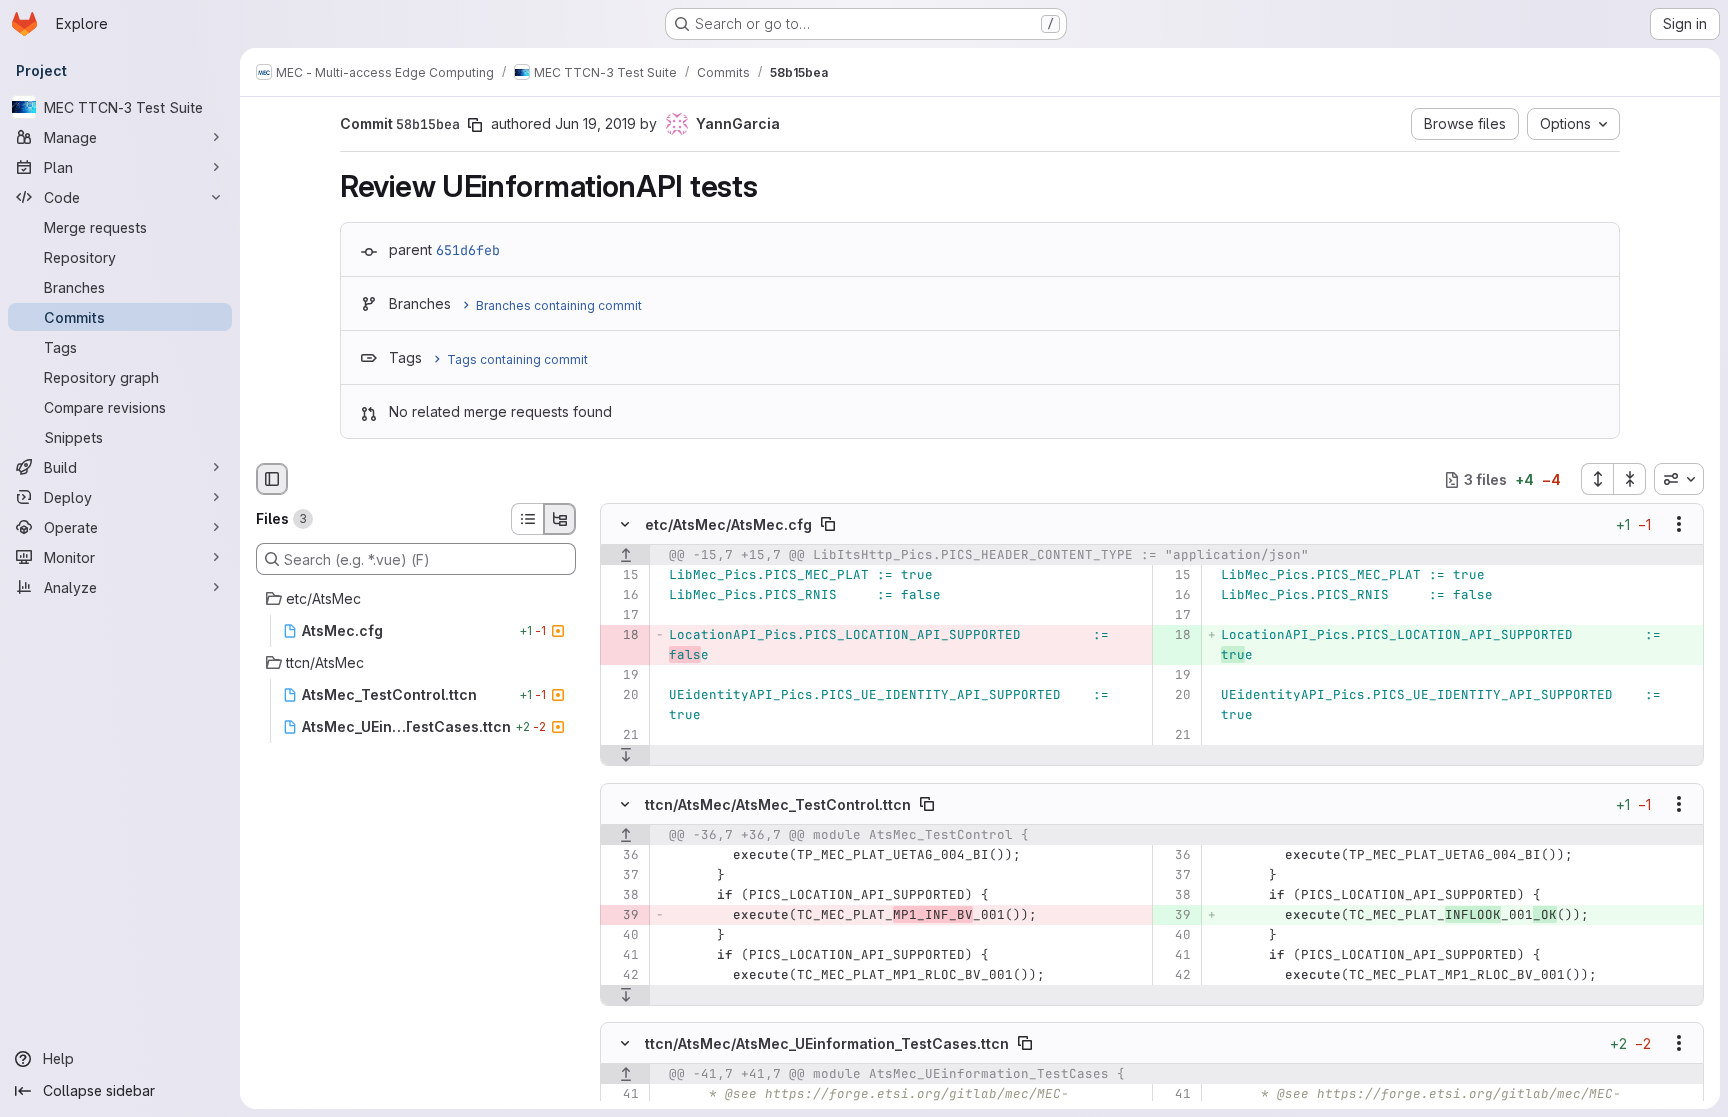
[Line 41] (622, 955)
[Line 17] (622, 616)
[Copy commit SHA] (475, 125)
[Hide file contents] (625, 525)
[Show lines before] (625, 556)
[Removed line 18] (622, 636)
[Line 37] (622, 875)
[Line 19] (622, 676)
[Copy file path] (828, 525)
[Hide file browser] (272, 479)
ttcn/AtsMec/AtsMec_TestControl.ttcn (778, 803)
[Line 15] (622, 576)
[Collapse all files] (1630, 479)
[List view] (527, 519)
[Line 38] (622, 895)
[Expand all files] (1597, 479)
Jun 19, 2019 (595, 123)
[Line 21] (622, 736)
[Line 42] (622, 975)
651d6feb (468, 250)
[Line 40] (622, 935)
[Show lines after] (625, 756)
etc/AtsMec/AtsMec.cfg (728, 524)
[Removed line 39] (622, 915)
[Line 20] (622, 696)
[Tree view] (560, 519)
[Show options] (1679, 525)
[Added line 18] (1174, 636)
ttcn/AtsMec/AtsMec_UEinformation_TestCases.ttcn (827, 1042)
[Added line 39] (1174, 915)
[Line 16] (622, 596)
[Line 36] (622, 855)
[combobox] (1679, 479)
